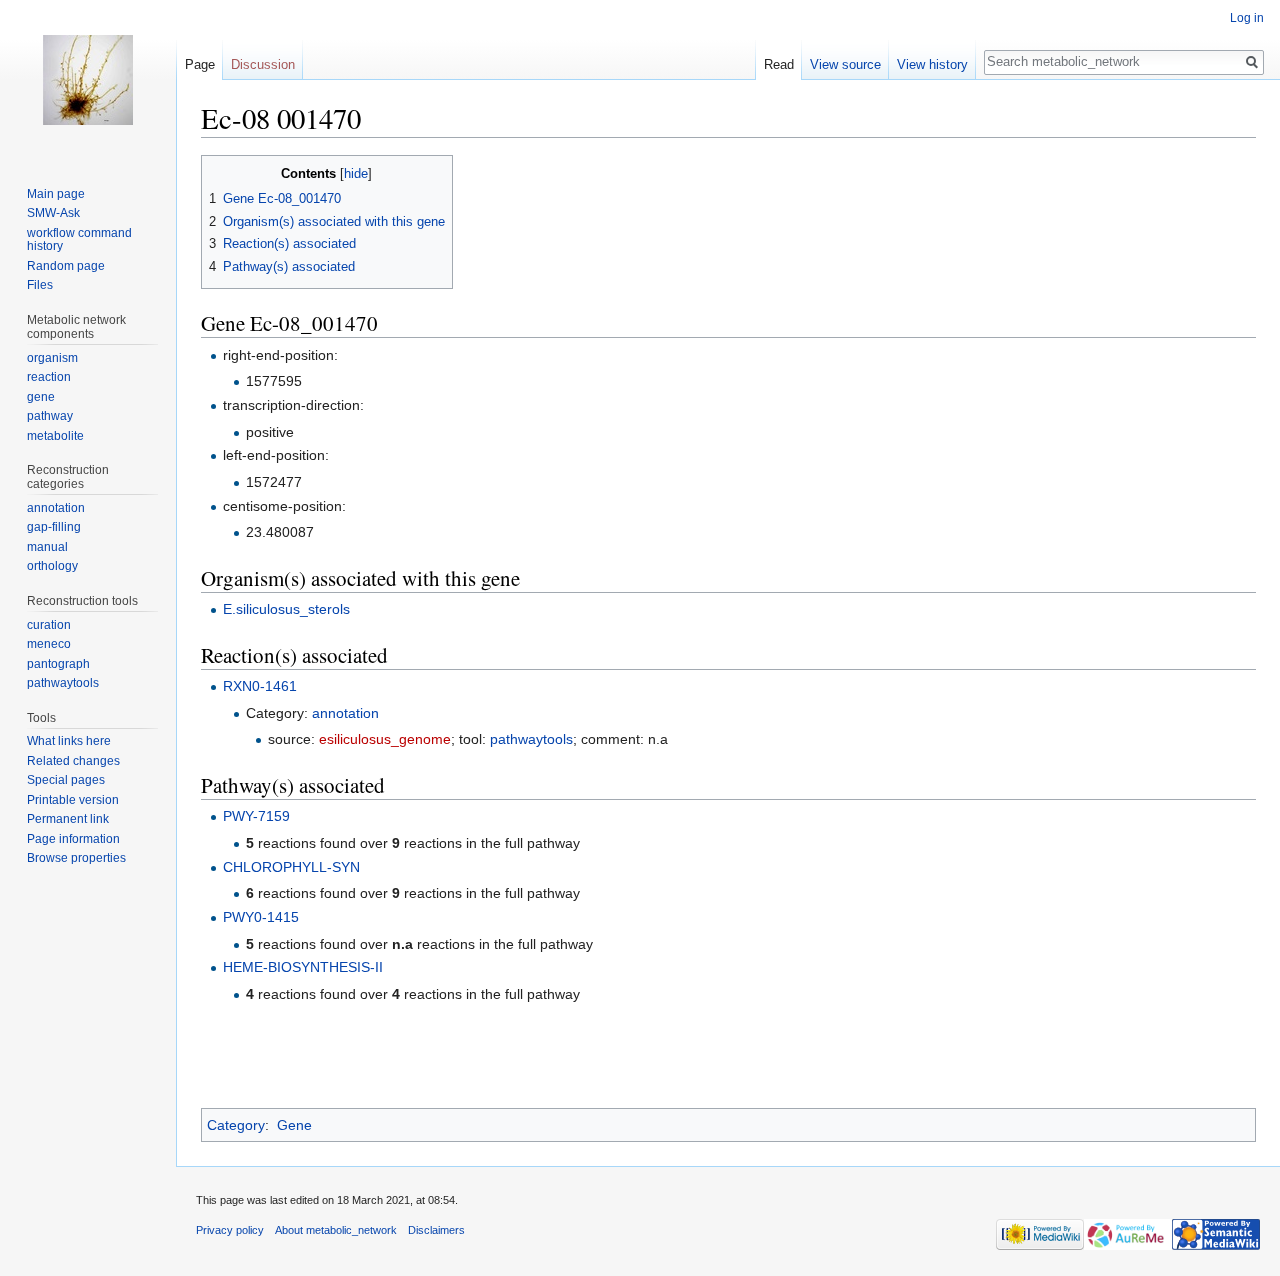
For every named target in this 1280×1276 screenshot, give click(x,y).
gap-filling (54, 527)
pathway (50, 416)
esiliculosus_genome (385, 739)
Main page (56, 194)
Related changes (73, 761)
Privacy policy (230, 1230)
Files (40, 285)
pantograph (58, 664)
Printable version (73, 800)
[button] (219, 172)
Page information (73, 839)
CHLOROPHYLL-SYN (291, 867)
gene (41, 397)
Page (200, 64)
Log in (1247, 18)
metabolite (55, 436)
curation (49, 625)
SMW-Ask (53, 213)
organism (52, 358)
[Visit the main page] (88, 80)
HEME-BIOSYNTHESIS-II (303, 967)
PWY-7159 (256, 816)
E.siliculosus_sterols (286, 609)
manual (47, 547)
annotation (345, 713)
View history (932, 64)
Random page (66, 266)
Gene (294, 1125)
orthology (52, 566)
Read (779, 64)
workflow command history (79, 240)
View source (845, 64)
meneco (49, 644)
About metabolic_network (336, 1230)
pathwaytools (531, 739)
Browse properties (76, 858)
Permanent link (68, 819)
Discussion (263, 64)
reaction (49, 377)
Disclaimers (436, 1230)
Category (236, 1125)
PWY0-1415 (261, 917)
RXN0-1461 (260, 686)
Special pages (66, 780)
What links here (69, 741)
